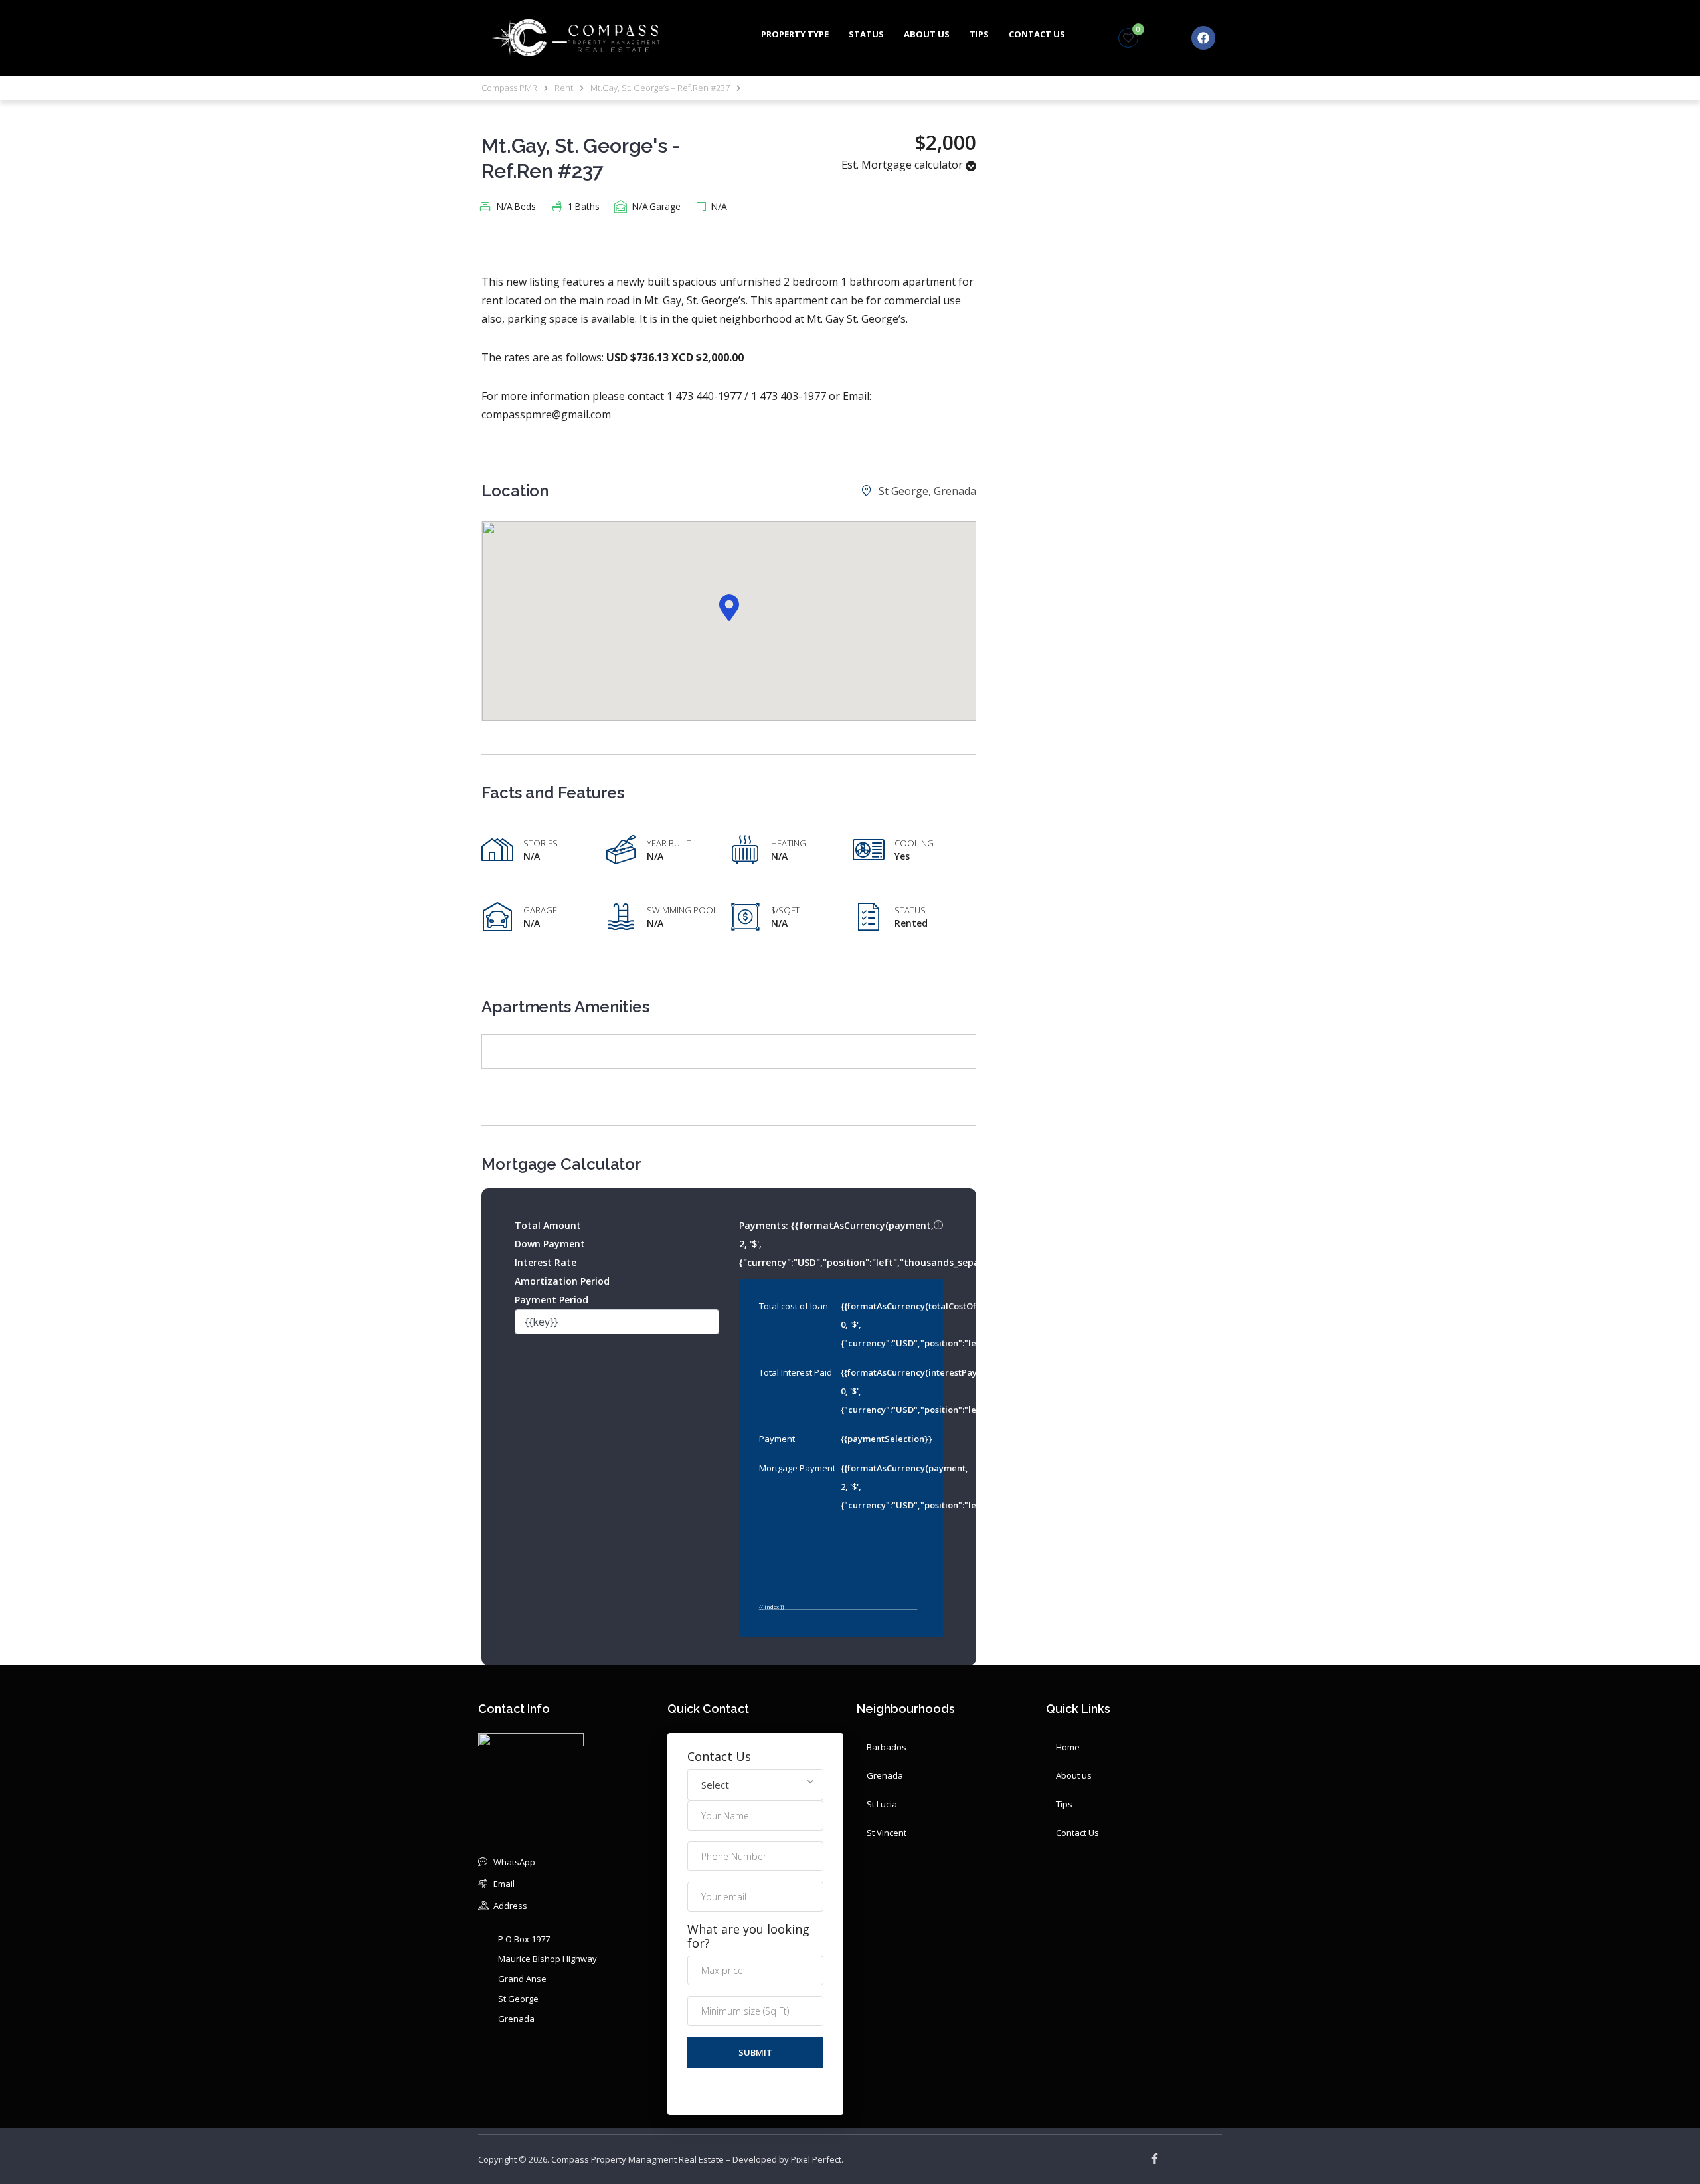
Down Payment (550, 1244)
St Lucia (882, 1804)
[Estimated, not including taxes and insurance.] (938, 1226)
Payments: (841, 1242)
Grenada (885, 1775)
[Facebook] (1203, 38)
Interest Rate (546, 1262)
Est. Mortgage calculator (903, 165)
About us (927, 34)
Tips (979, 34)
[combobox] (755, 1785)
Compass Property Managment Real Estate (637, 2159)
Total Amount (548, 1225)
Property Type (795, 34)
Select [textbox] (715, 1785)
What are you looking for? (748, 1936)
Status (866, 34)
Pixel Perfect (816, 2159)
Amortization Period (562, 1281)
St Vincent (887, 1833)
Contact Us (1037, 34)
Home (1068, 1747)
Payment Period (552, 1300)
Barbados (887, 1747)
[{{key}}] (617, 1322)
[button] (729, 608)
